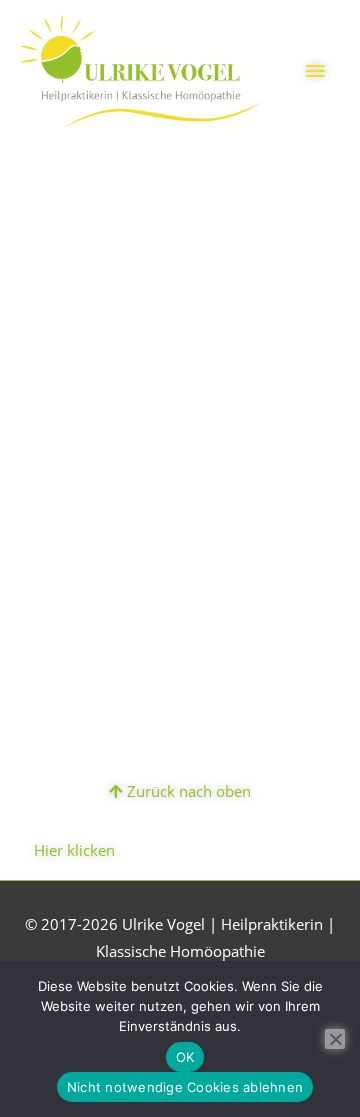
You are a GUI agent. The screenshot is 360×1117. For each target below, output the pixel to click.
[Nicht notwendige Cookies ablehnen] (335, 1039)
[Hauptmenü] (315, 71)
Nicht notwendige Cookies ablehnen (185, 1087)
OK (185, 1057)
